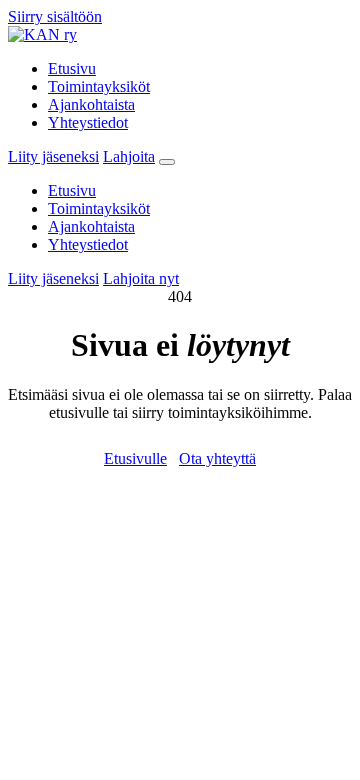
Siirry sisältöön (55, 16)
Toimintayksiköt (99, 86)
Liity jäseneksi (53, 156)
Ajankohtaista (91, 104)
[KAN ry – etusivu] (42, 34)
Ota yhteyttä (217, 458)
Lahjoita (129, 156)
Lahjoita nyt (141, 278)
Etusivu (72, 68)
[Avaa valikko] (167, 162)
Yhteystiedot (88, 122)
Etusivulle (135, 458)
